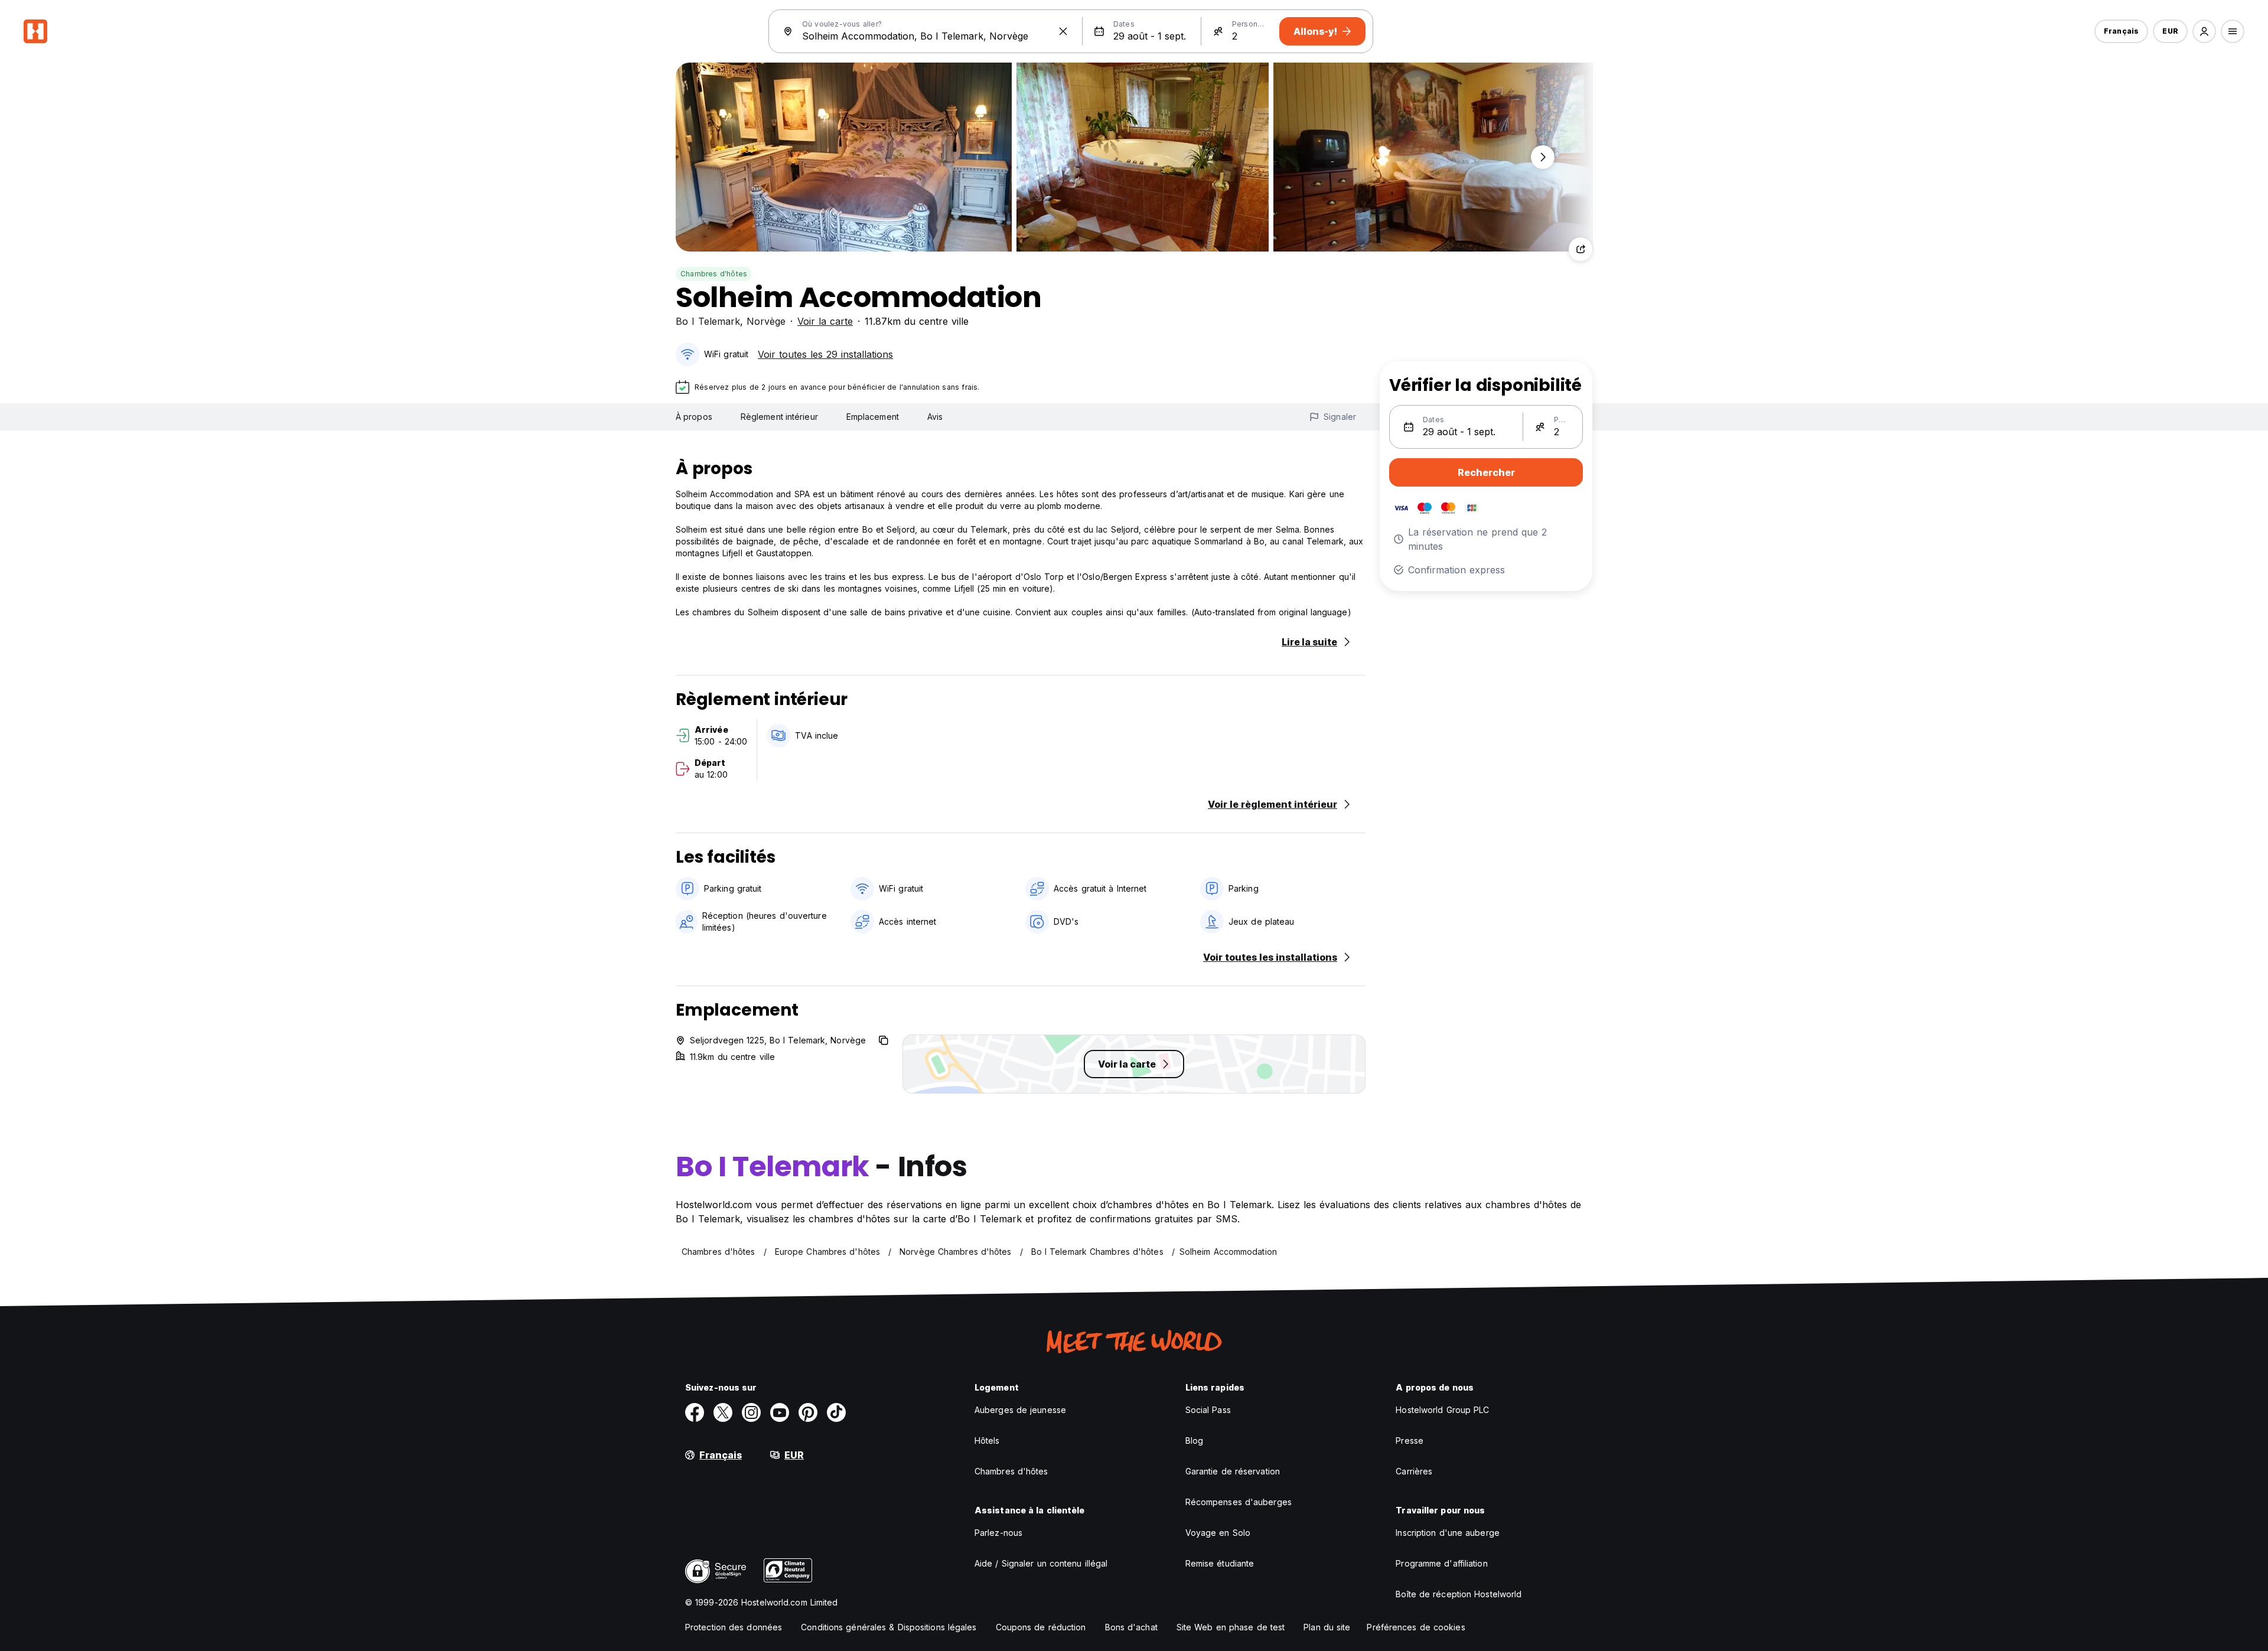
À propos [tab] (694, 417)
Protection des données (734, 1627)
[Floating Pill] (1543, 157)
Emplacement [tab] (873, 417)
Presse (1410, 1440)
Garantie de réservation (1233, 1471)
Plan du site (1327, 1627)
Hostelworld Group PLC (1442, 1410)
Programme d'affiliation (1441, 1563)
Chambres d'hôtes (714, 274)
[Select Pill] (2204, 31)
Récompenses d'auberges (1239, 1502)
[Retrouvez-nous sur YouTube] (780, 1412)
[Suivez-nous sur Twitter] (723, 1412)
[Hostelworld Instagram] (751, 1412)
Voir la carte (825, 321)
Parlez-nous (998, 1533)
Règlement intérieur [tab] (779, 417)
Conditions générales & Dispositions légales (889, 1627)
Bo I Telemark (708, 321)
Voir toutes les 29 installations (825, 354)
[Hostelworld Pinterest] (808, 1412)
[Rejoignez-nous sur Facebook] (695, 1412)
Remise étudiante (1220, 1563)
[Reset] (1063, 31)
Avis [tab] (935, 417)
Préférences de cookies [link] (1416, 1627)
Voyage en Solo (1218, 1533)
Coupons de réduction (1041, 1627)
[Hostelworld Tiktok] (836, 1412)
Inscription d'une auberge (1448, 1533)
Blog (1194, 1440)
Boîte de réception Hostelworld (1459, 1594)
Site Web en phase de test (1231, 1627)
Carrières (1414, 1471)
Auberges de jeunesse (1020, 1410)
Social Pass (1208, 1410)
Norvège (766, 321)
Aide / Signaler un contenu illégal (1041, 1563)
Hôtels (987, 1440)
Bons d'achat (1131, 1627)
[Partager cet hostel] (1581, 249)
